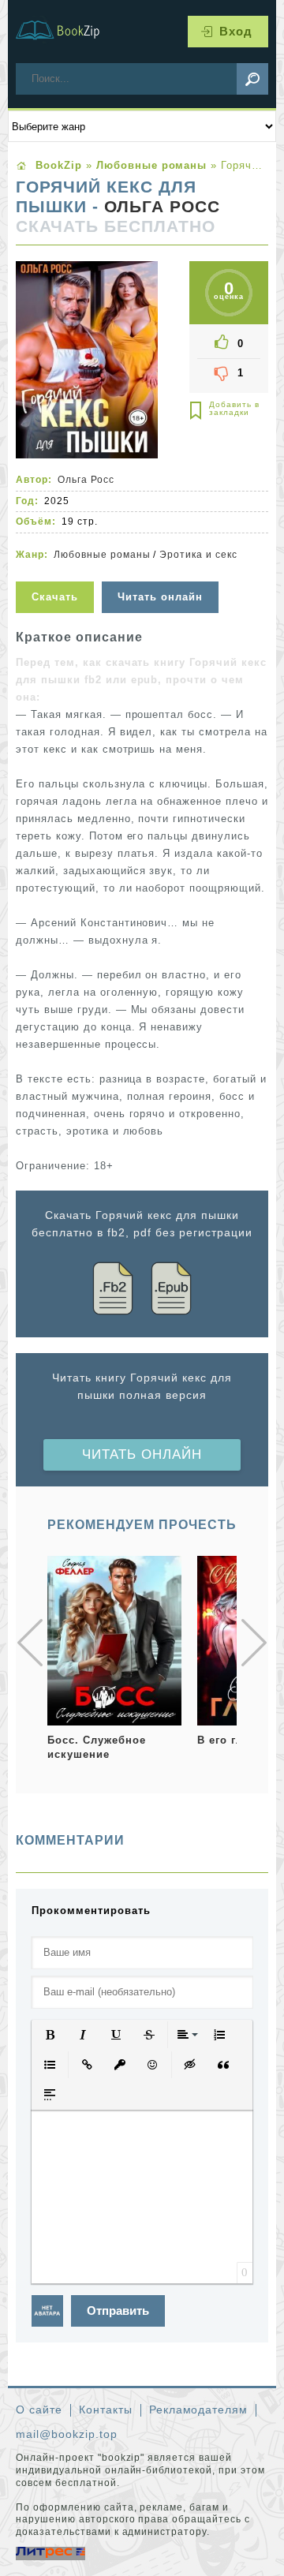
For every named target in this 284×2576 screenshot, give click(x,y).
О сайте (39, 2410)
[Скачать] (57, 572)
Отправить (118, 2311)
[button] (50, 2035)
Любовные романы (102, 555)
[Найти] (252, 79)
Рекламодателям (199, 2410)
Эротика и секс (198, 555)
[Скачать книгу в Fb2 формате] (113, 1291)
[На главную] (67, 32)
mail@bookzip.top (67, 2434)
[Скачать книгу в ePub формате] (171, 1291)
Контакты (106, 2410)
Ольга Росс (162, 207)
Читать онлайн (142, 1454)
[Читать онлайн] (162, 572)
